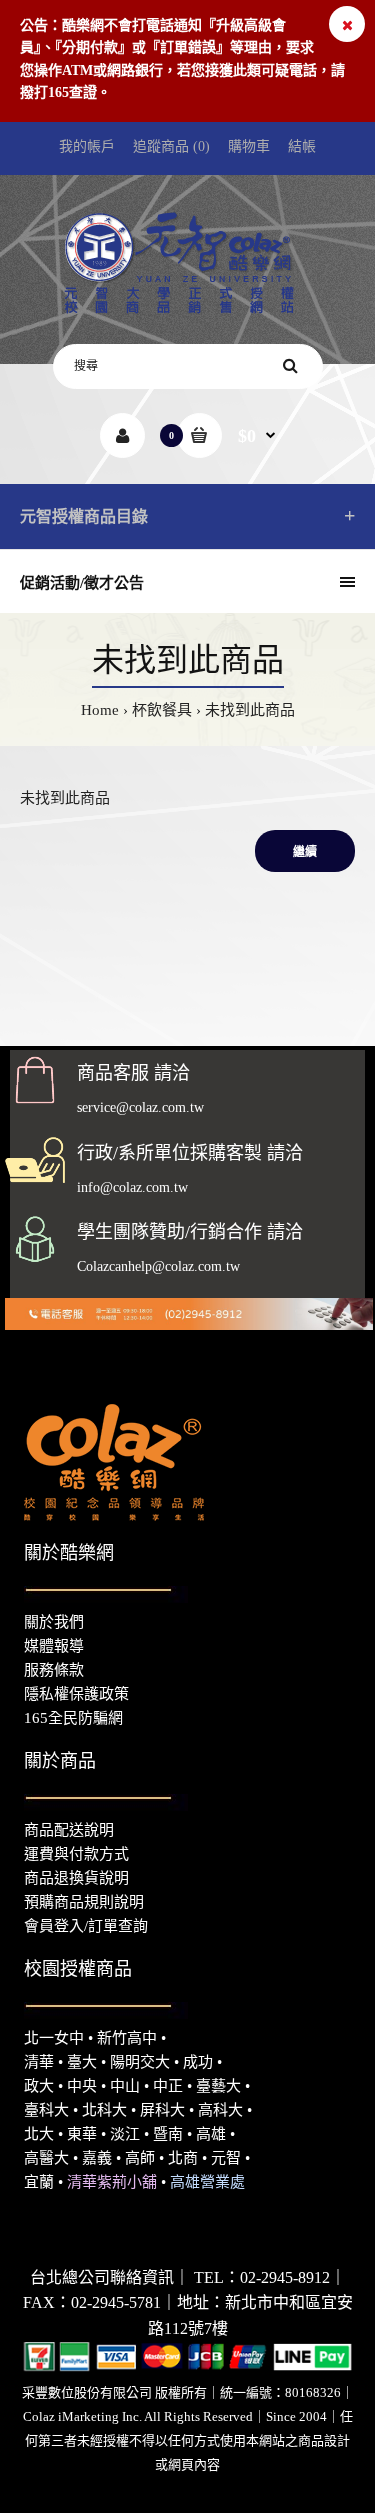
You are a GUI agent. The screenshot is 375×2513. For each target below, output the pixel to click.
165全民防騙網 (73, 1718)
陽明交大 (140, 2062)
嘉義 (97, 2158)
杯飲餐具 (162, 710)
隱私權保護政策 (76, 1694)
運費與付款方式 (76, 1854)
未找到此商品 (250, 710)
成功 (198, 2062)
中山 (125, 2086)
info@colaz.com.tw (132, 1187)
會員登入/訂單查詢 (86, 1926)
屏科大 (162, 2110)
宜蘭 (39, 2182)
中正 (168, 2086)
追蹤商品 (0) (171, 146)
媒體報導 (54, 1646)
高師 (140, 2158)
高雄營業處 (207, 2182)
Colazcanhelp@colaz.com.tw (158, 1266)
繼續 (305, 852)
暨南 (168, 2134)
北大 (39, 2134)
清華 (39, 2062)
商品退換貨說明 (76, 1878)
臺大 (82, 2062)
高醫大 (46, 2158)
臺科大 (46, 2110)
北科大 (104, 2110)
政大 (39, 2086)
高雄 (211, 2134)
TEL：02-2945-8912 (262, 2277)
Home (100, 710)
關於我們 (54, 1622)
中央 (82, 2086)
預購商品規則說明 (84, 1902)
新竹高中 (127, 2038)
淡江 (125, 2134)
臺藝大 (218, 2086)
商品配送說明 (69, 1830)
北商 (183, 2158)
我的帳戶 (87, 146)
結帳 (302, 146)
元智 (226, 2158)
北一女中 (54, 2038)
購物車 (249, 146)
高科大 (220, 2110)
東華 (82, 2134)
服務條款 (54, 1670)
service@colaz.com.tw (140, 1107)
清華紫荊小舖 (112, 2182)
